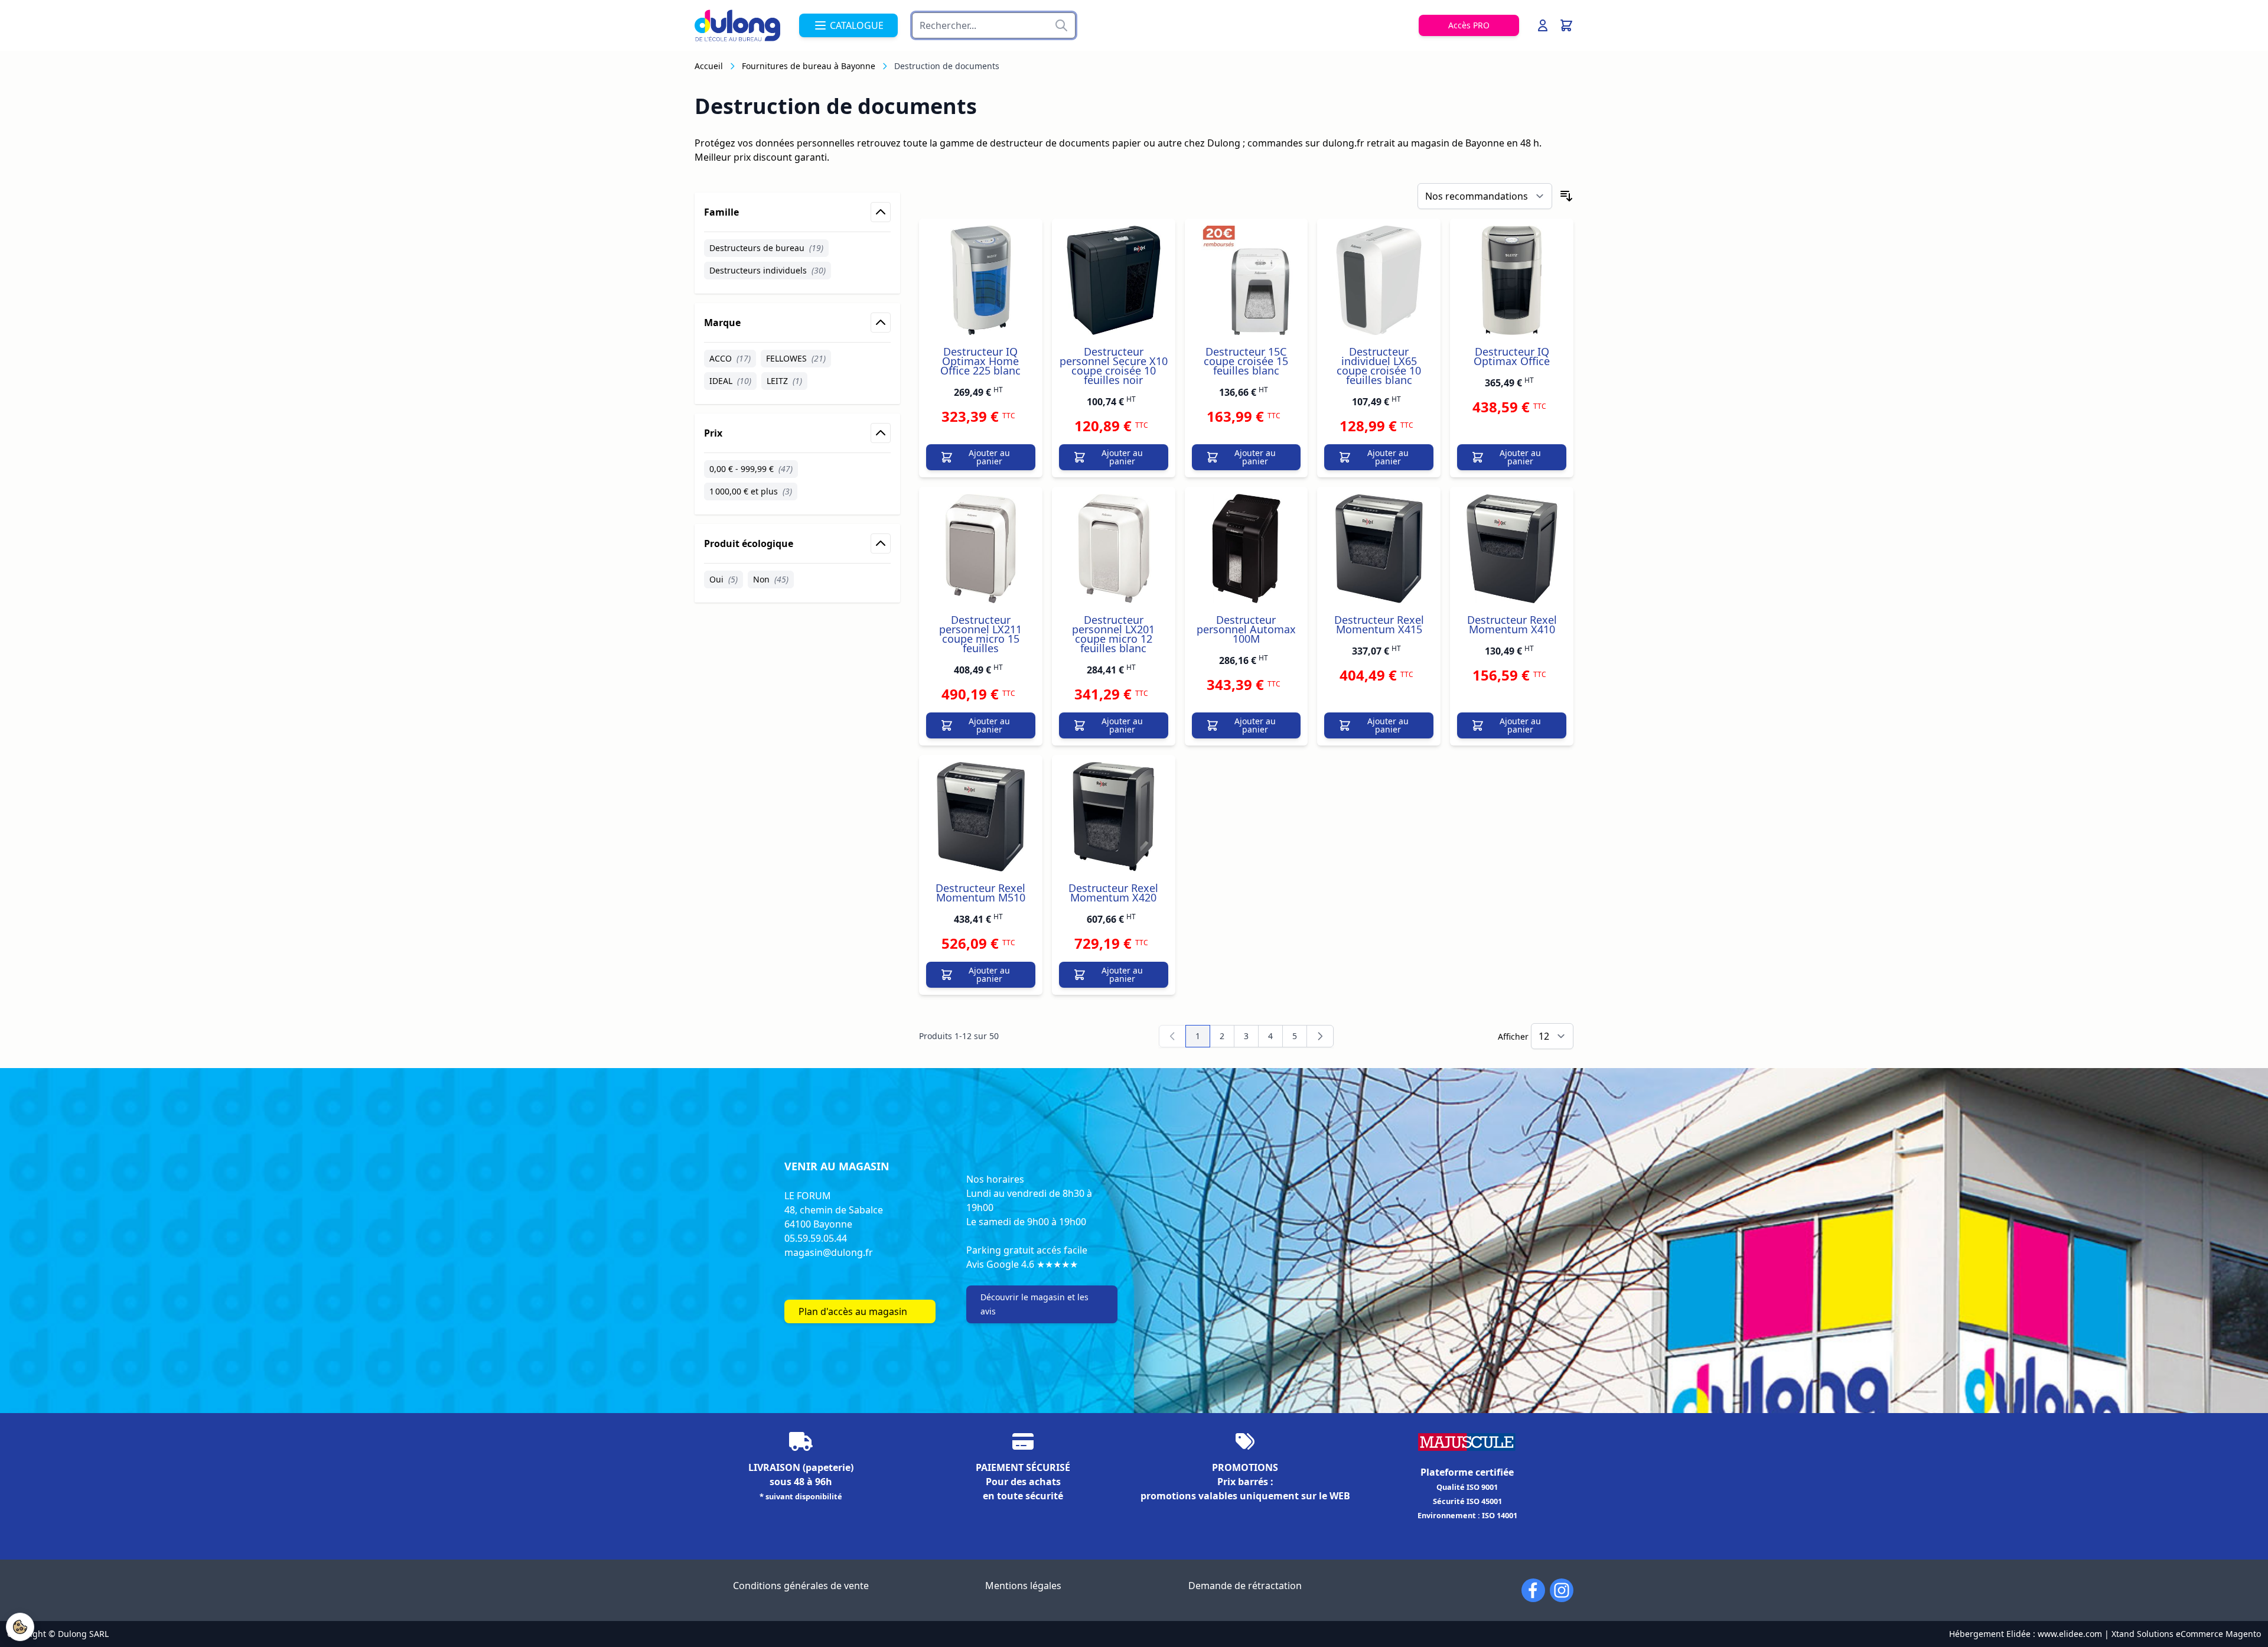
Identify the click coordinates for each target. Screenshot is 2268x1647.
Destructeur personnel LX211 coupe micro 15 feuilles (980, 634)
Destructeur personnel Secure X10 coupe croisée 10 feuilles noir (1114, 366)
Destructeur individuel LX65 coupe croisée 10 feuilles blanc (1379, 366)
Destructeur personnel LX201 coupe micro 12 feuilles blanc (1113, 634)
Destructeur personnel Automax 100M (1246, 629)
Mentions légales (1023, 1586)
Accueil (709, 66)
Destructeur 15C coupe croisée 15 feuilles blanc (1246, 361)
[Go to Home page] (737, 25)
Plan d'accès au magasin (853, 1311)
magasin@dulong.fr (829, 1252)
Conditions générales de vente (801, 1586)
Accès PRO (1469, 25)
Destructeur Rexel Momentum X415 (1379, 624)
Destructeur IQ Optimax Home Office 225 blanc (980, 361)
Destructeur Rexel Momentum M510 (980, 893)
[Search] (1061, 25)
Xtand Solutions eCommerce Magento (2186, 1634)
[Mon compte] (1543, 25)
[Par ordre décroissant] (1566, 196)
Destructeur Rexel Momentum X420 (1113, 893)
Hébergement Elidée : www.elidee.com (2026, 1634)
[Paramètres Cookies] (20, 1627)
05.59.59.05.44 (816, 1238)
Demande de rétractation (1245, 1586)
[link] (1172, 1036)
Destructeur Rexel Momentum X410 (1512, 624)
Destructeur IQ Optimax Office (1512, 356)
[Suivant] (1320, 1036)
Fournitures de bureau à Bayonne (809, 66)
